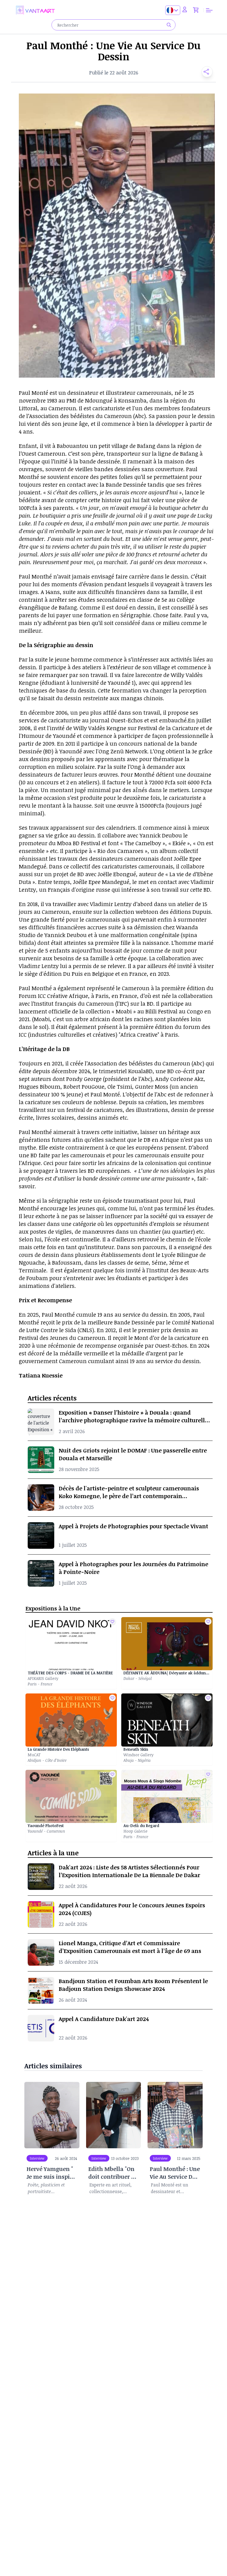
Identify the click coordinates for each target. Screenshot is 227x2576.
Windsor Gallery (139, 1755)
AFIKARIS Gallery (43, 1678)
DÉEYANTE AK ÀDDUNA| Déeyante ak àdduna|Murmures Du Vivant (167, 1673)
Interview (37, 2158)
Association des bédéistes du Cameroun (139, 1063)
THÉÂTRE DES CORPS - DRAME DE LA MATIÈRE (70, 1673)
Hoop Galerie (136, 1831)
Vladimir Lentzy (111, 904)
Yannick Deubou (161, 835)
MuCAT (34, 1755)
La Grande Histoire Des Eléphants (58, 1749)
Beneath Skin (136, 1749)
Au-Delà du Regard (141, 1826)
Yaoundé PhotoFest (46, 1826)
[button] (205, 72)
